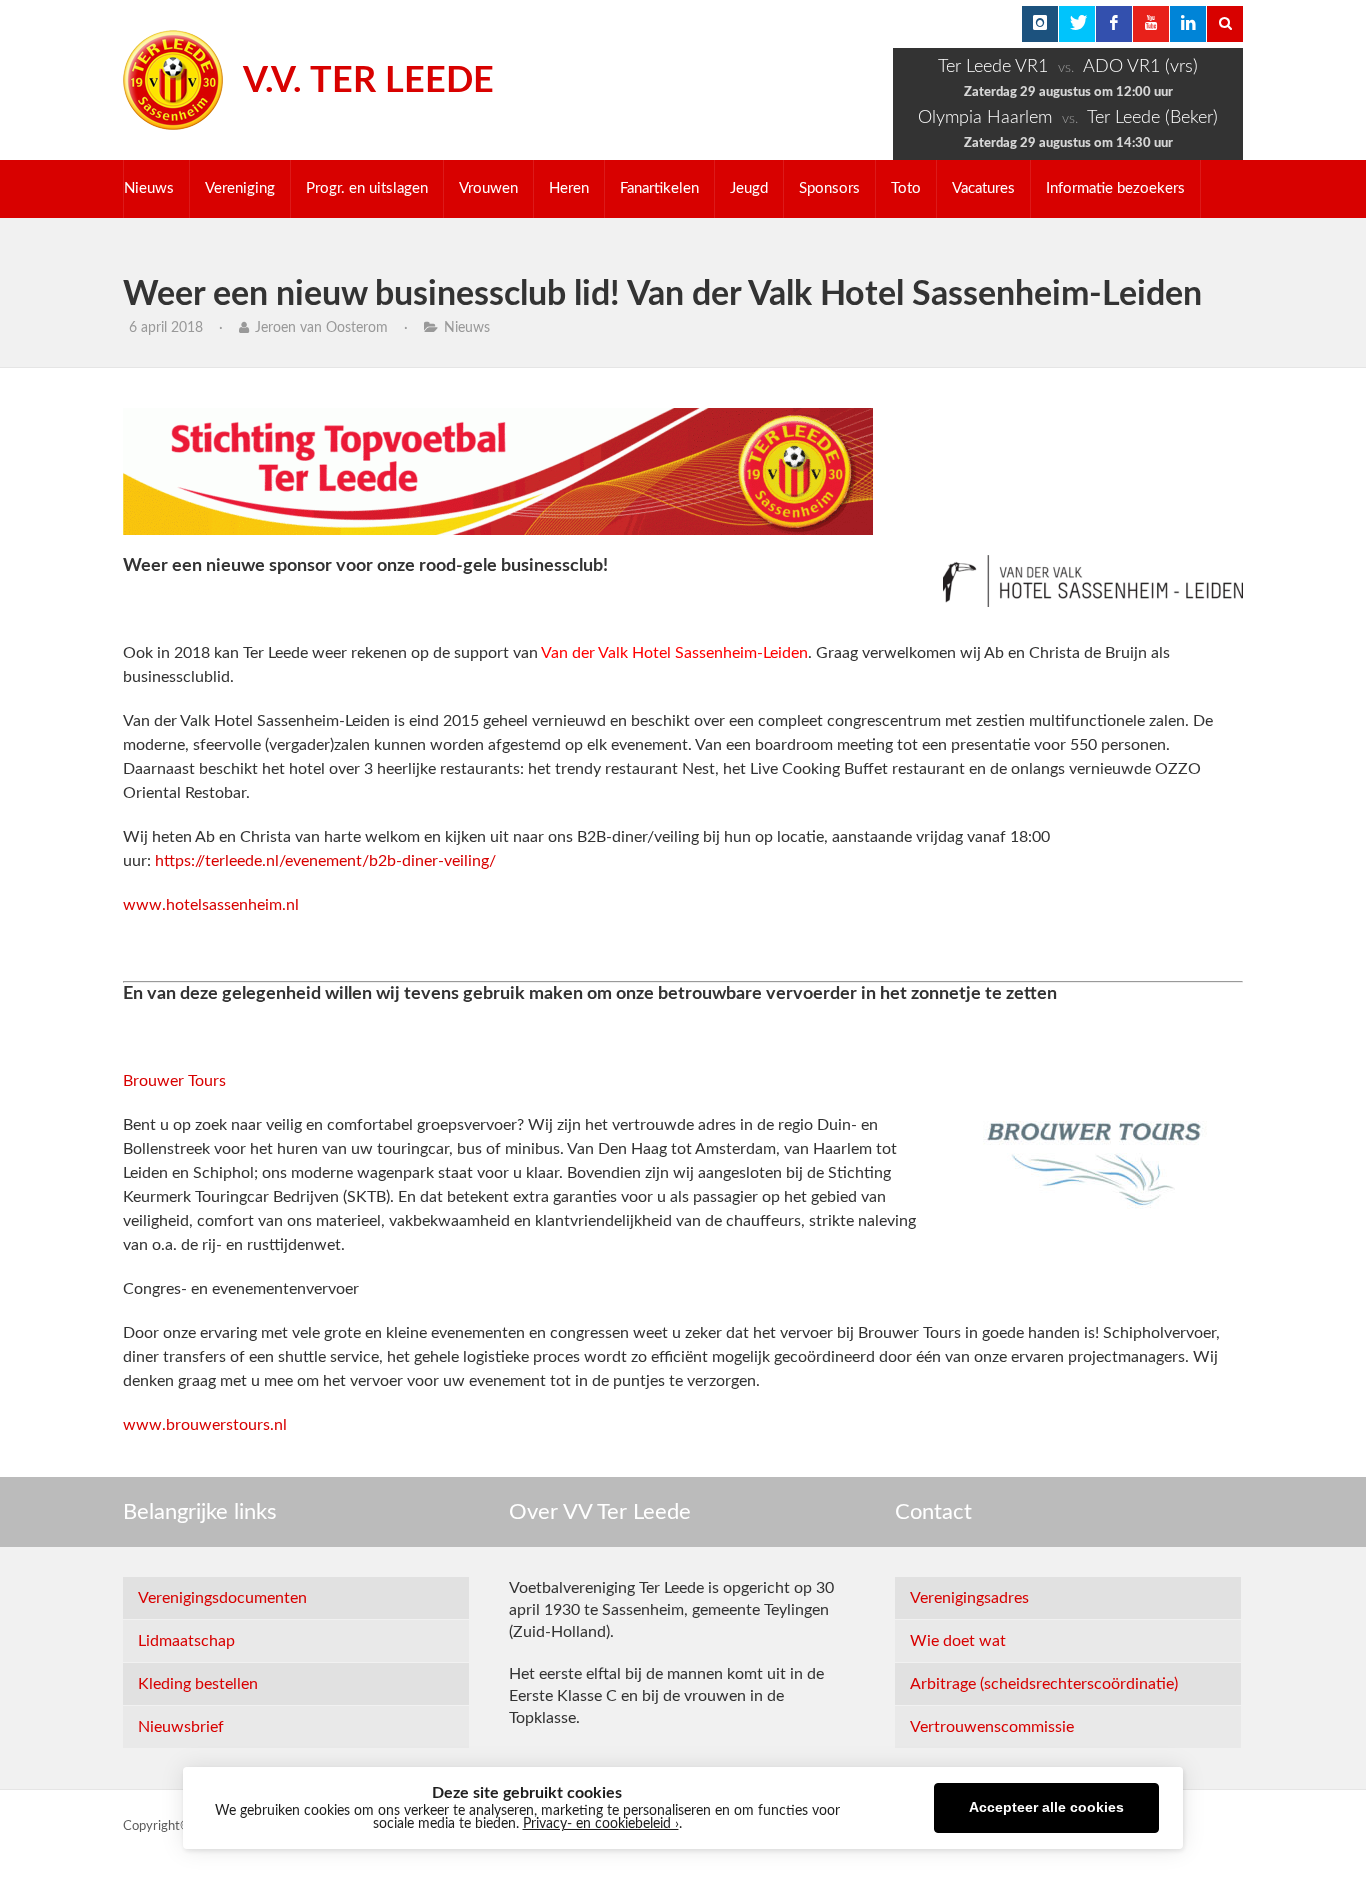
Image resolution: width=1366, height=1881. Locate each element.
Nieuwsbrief (181, 1727)
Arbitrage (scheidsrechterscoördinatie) (1044, 1684)
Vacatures (983, 188)
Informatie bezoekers (1115, 188)
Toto (906, 188)
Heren (569, 188)
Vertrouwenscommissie (992, 1727)
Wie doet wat (958, 1641)
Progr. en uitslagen (367, 188)
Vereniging (240, 188)
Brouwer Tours (174, 1081)
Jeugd (749, 188)
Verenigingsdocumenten (222, 1598)
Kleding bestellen (198, 1684)
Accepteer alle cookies (1046, 1807)
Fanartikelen (659, 188)
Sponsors (829, 188)
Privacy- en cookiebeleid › (601, 1824)
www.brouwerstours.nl (205, 1425)
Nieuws (149, 188)
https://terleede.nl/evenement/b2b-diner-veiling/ (325, 861)
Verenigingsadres (969, 1598)
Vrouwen (488, 188)
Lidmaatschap (186, 1641)
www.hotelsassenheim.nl (211, 905)
